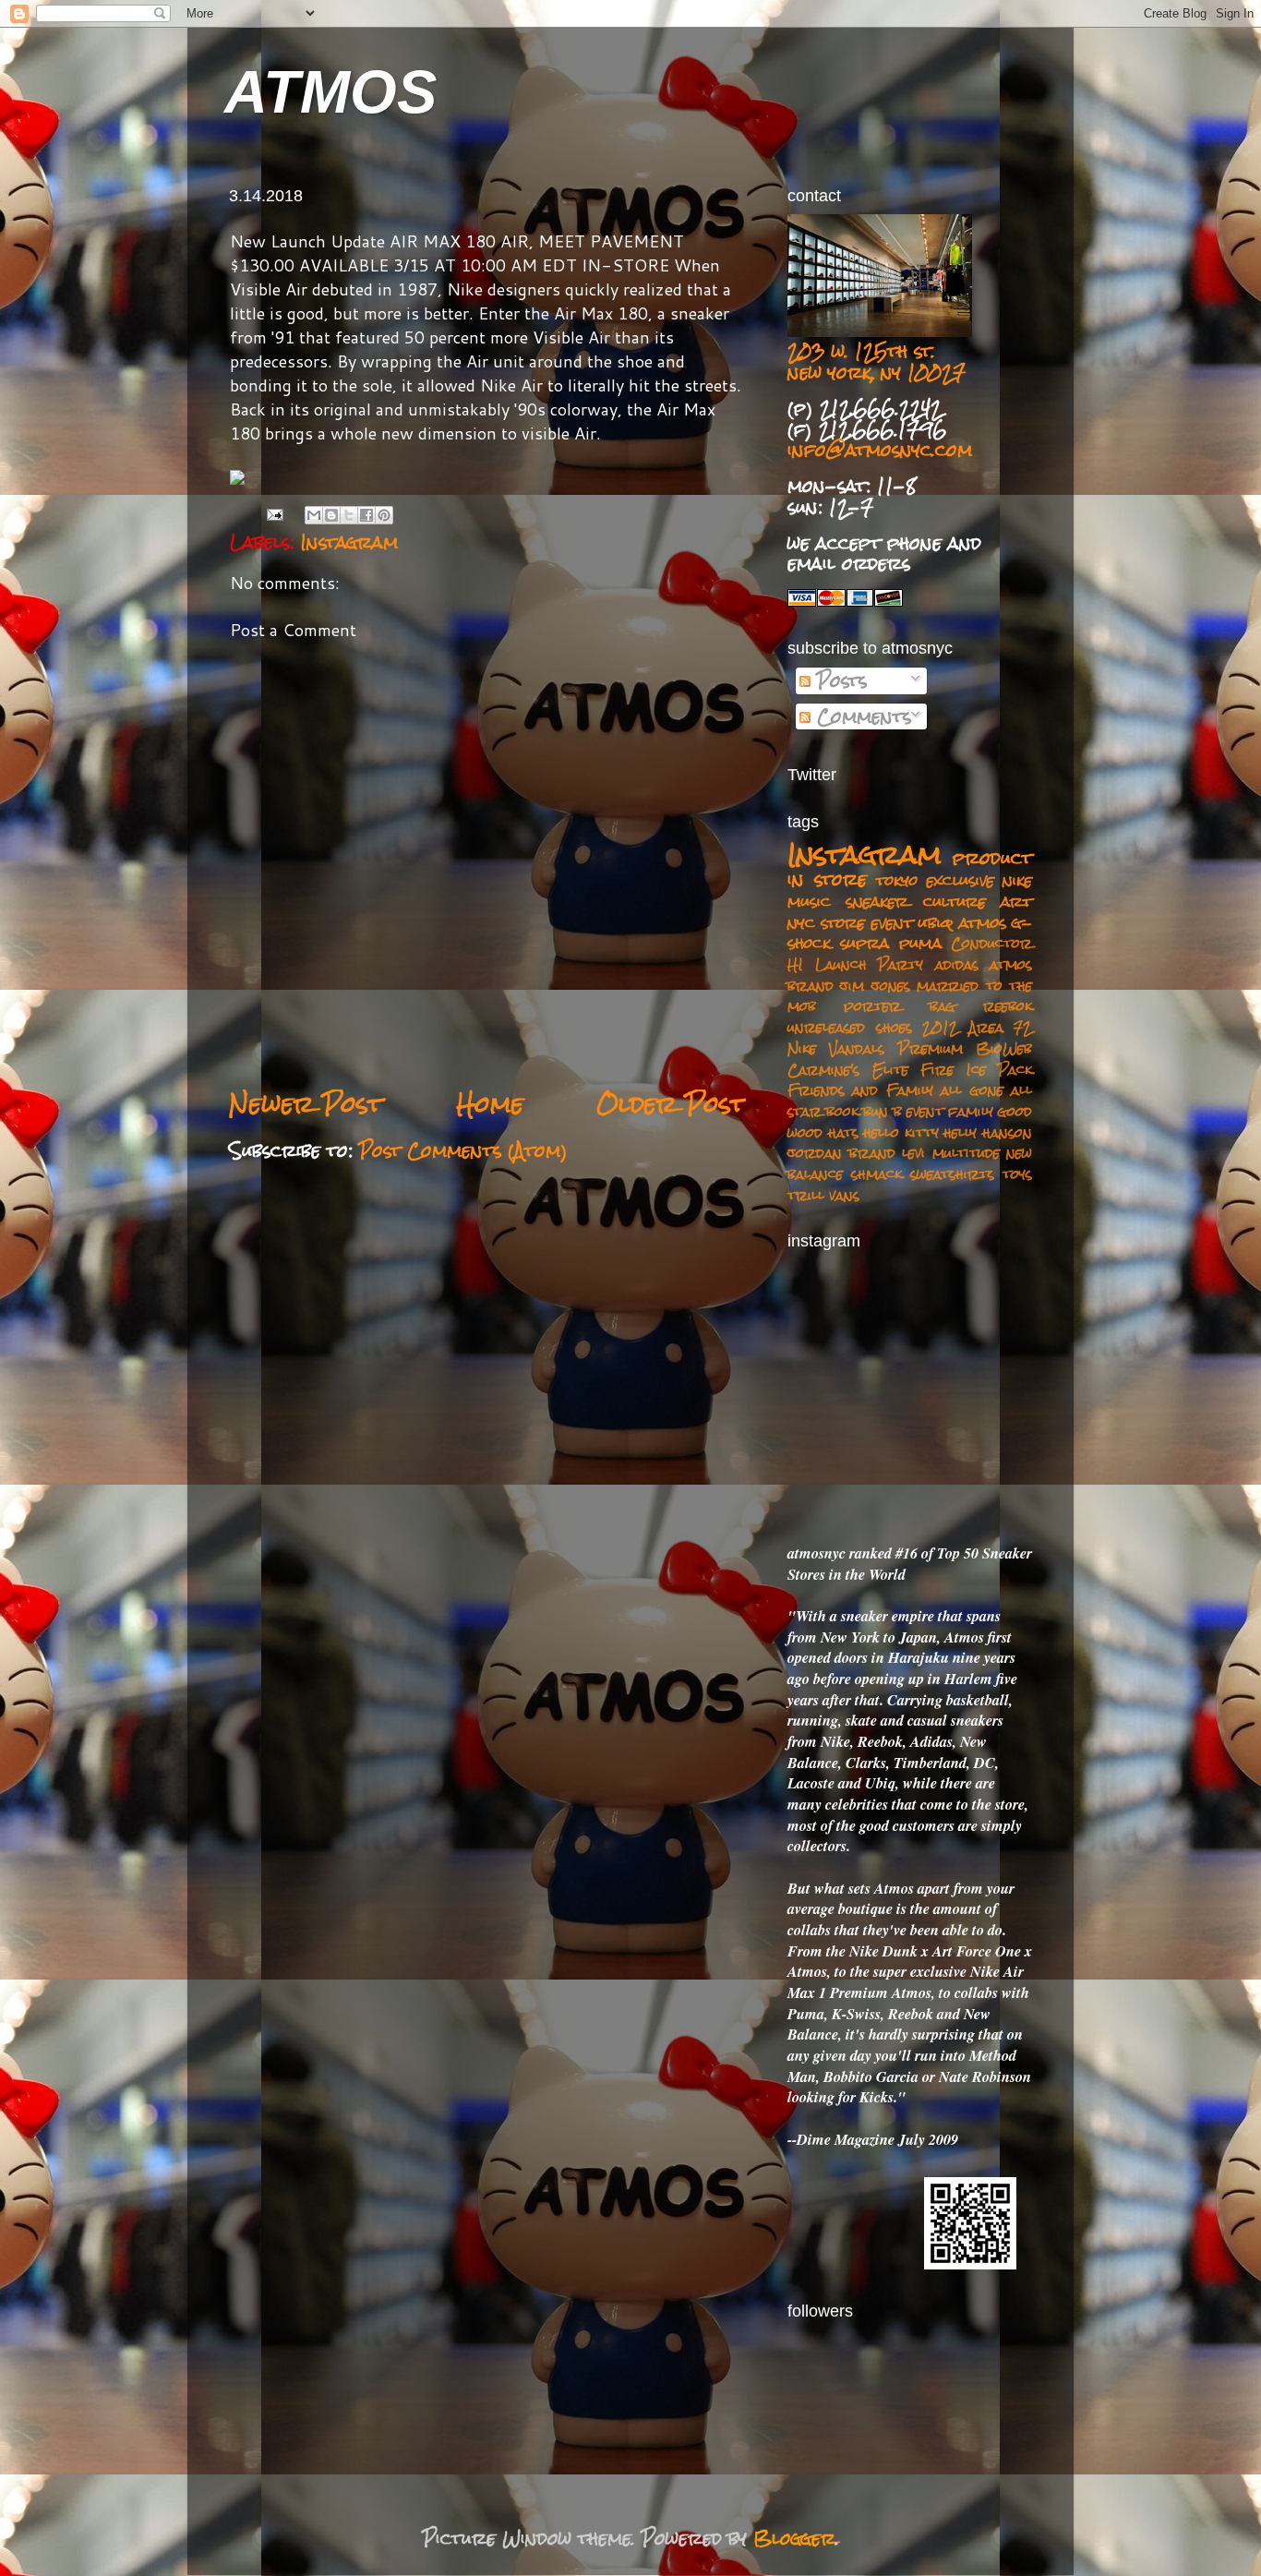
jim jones (875, 986)
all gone (972, 1090)
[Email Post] (275, 514)
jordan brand (841, 1153)
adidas (957, 964)
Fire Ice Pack (976, 1070)
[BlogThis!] (331, 515)
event (925, 1111)
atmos (983, 922)
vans (844, 1195)
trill (806, 1195)
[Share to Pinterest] (384, 515)
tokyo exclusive (935, 880)
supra (865, 943)
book (842, 1111)
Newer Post (306, 1104)
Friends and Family (860, 1090)
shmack (877, 1174)
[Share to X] (349, 515)
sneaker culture (916, 901)
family (971, 1111)
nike (1017, 880)
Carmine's (823, 1070)
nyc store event (850, 922)
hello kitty (901, 1132)
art (1016, 901)
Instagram (349, 542)
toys (1017, 1174)
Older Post (671, 1104)
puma (920, 943)
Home (490, 1104)
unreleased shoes (850, 1027)
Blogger (794, 2538)
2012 (940, 1027)
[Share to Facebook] (366, 515)
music (809, 901)
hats (843, 1132)
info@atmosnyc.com (880, 450)
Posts (839, 680)
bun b (882, 1111)
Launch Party (870, 964)
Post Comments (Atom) (463, 1150)
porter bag (899, 1006)
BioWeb (1004, 1048)
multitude (966, 1153)
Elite (890, 1070)
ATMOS (330, 92)
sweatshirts (952, 1174)
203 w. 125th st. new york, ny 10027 (877, 361)
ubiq (936, 922)
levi (913, 1153)
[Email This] (314, 515)
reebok (1008, 1006)
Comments (861, 716)
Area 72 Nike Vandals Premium (910, 1038)
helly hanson (988, 1132)
